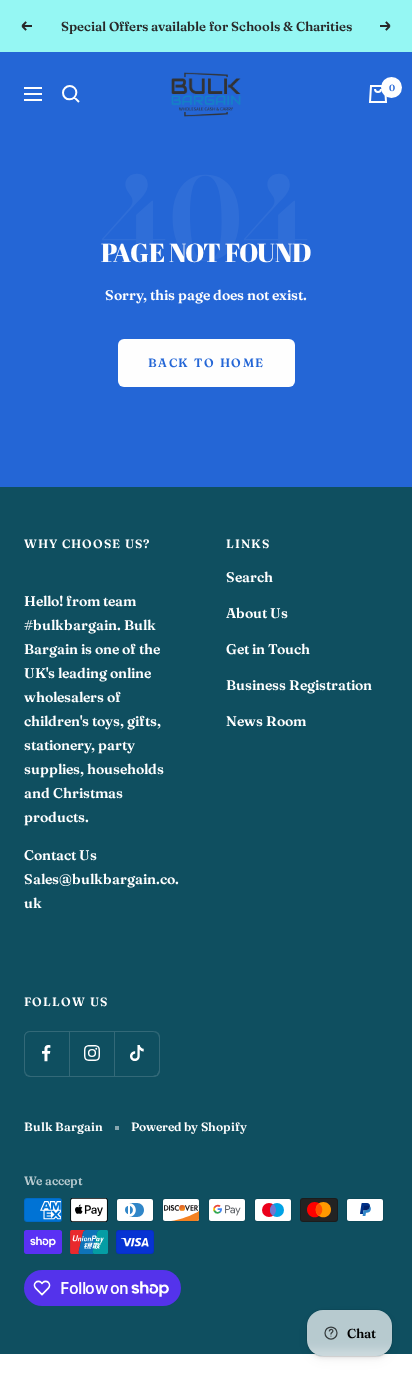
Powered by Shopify (189, 1126)
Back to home (206, 362)
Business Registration (299, 685)
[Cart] (378, 94)
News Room (266, 721)
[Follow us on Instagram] (91, 1053)
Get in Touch (268, 649)
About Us (257, 613)
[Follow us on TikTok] (136, 1053)
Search (249, 577)
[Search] (71, 94)
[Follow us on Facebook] (46, 1053)
